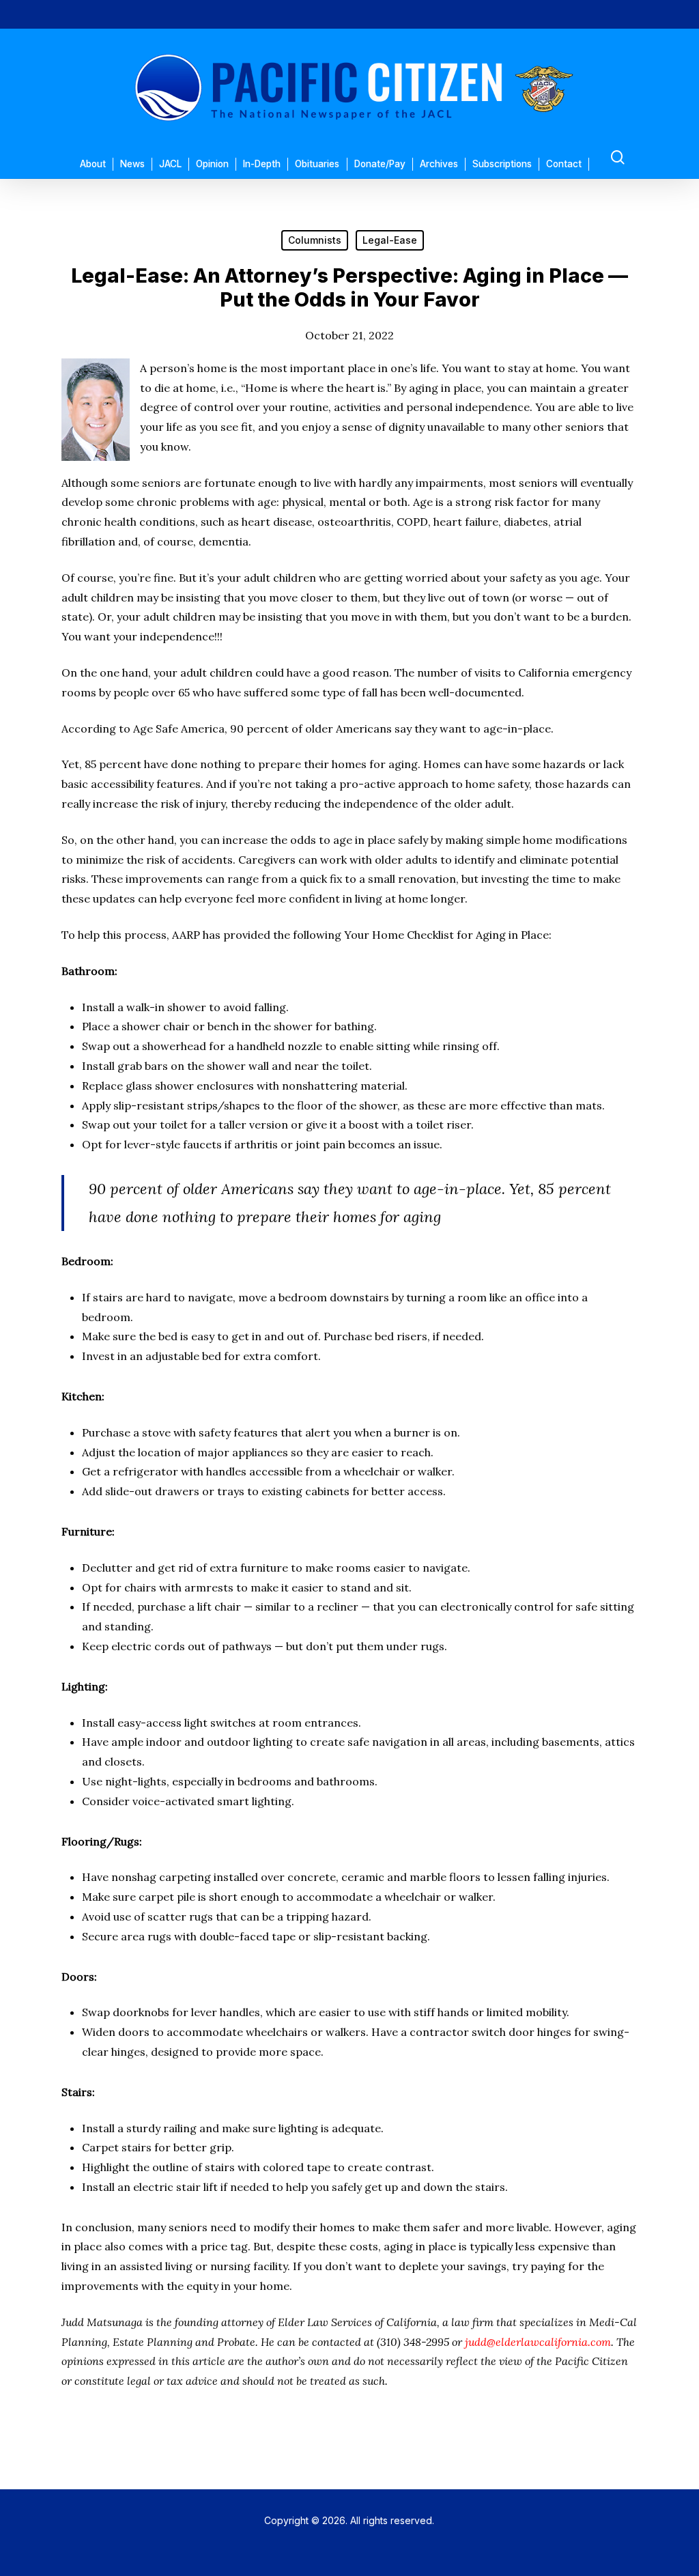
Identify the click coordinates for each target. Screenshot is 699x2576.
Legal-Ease (390, 240)
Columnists (315, 240)
